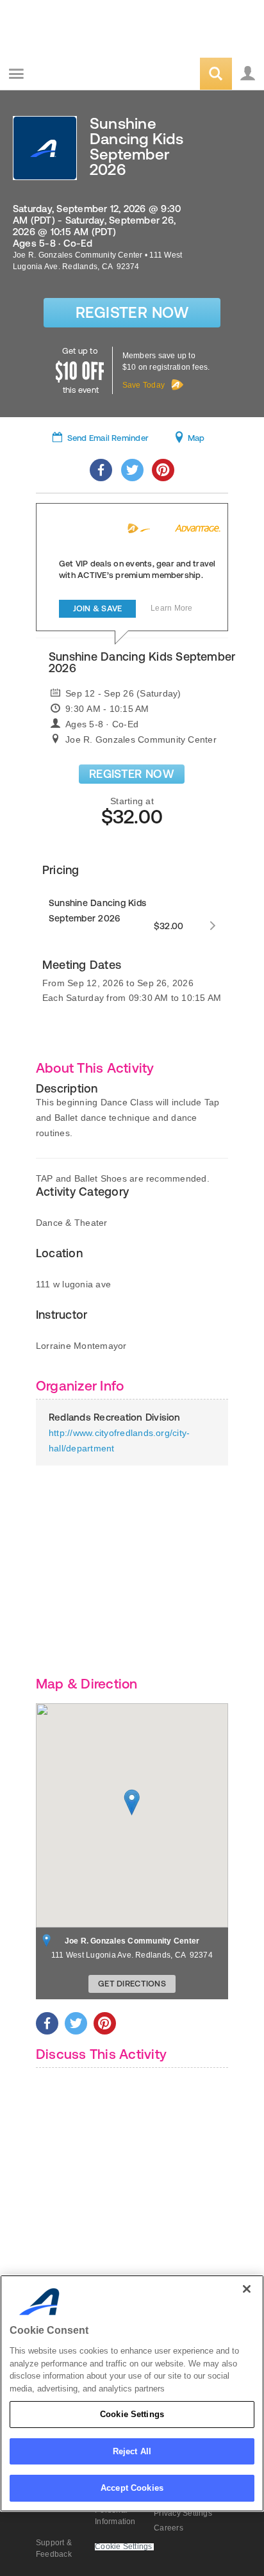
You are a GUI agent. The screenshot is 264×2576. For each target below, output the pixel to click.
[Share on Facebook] (101, 470)
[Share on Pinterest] (163, 470)
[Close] (247, 2289)
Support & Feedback (54, 2548)
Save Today (144, 385)
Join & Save (98, 608)
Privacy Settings (183, 2513)
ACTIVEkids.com (75, 75)
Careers (169, 2528)
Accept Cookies (132, 2488)
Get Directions (132, 1984)
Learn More (171, 608)
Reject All (132, 2451)
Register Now (132, 312)
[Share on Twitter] (132, 470)
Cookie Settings (132, 2414)
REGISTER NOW (132, 774)
